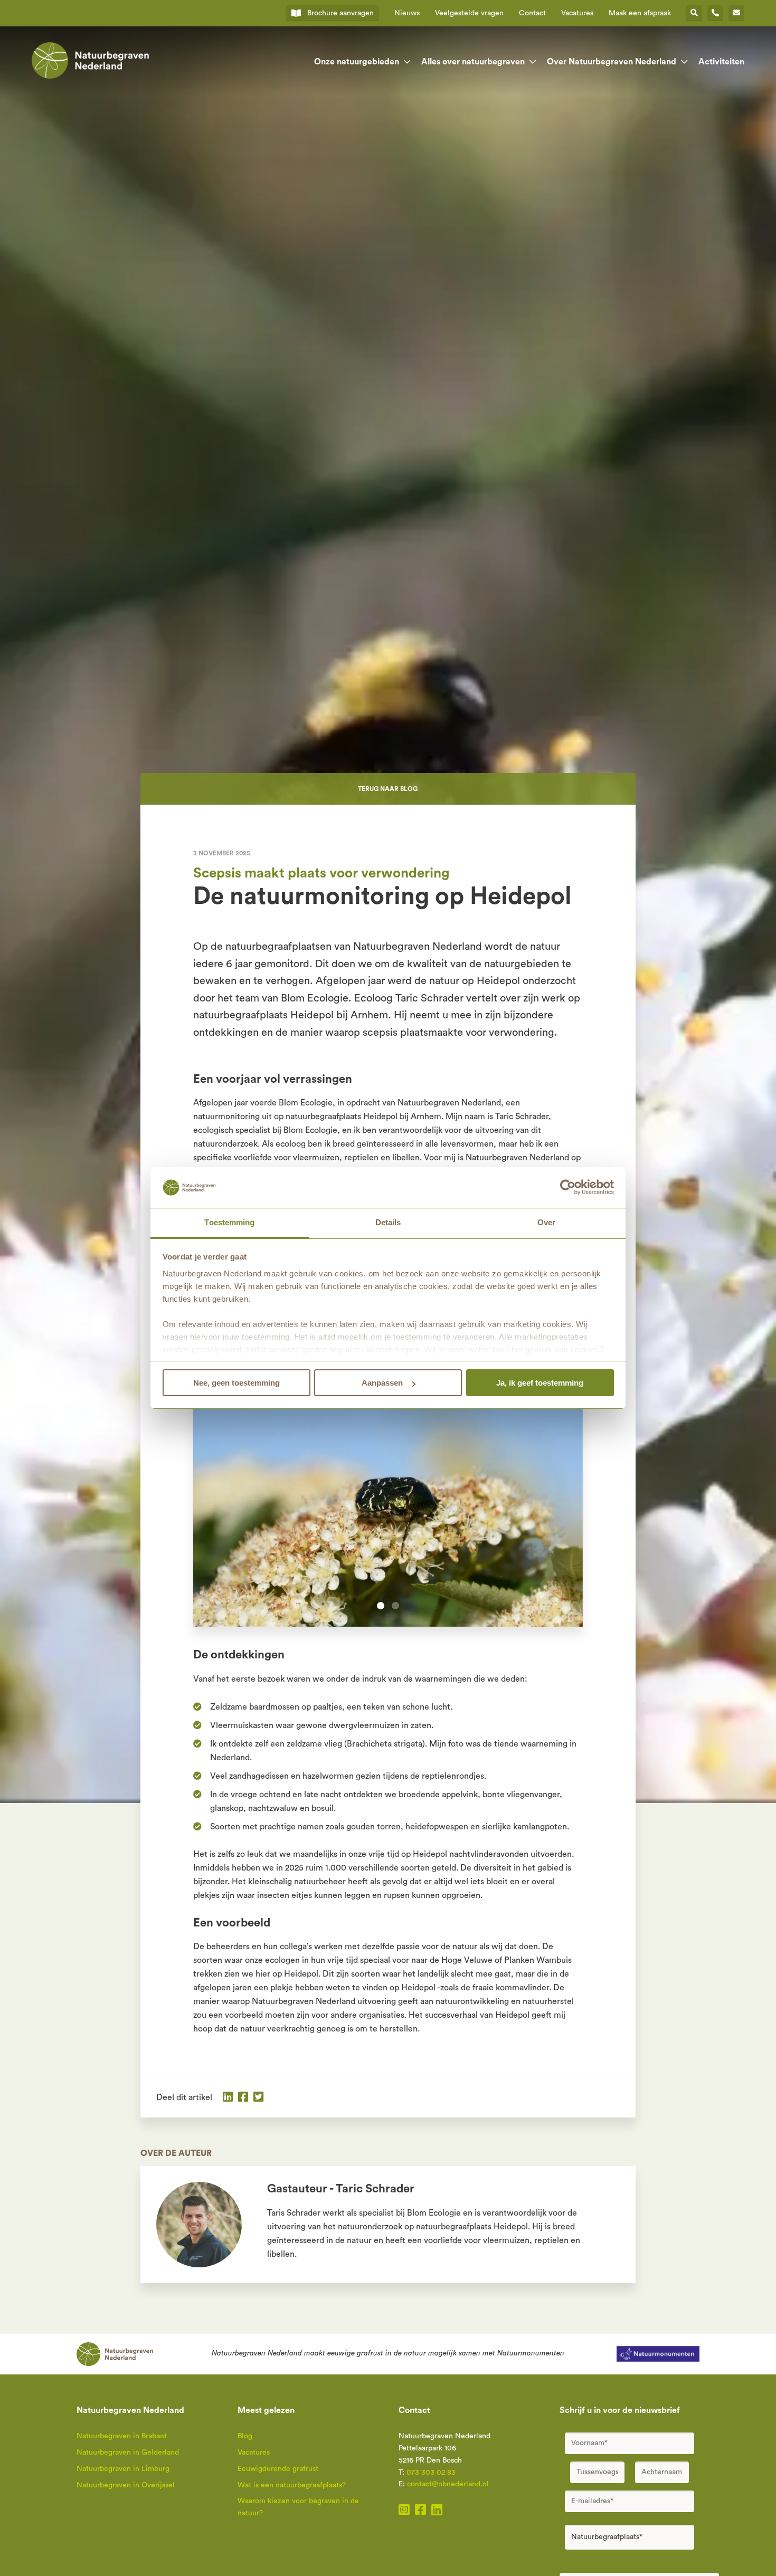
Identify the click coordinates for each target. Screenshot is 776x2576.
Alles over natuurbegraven (473, 62)
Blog (245, 2436)
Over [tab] (546, 1222)
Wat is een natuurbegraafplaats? (292, 2485)
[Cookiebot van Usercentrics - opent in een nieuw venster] (568, 1188)
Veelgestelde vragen (469, 13)
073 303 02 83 (431, 2473)
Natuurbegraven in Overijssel (126, 2485)
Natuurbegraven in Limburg (123, 2469)
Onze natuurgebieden (357, 62)
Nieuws (407, 13)
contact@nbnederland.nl (448, 2484)
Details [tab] (388, 1222)
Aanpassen (382, 1383)
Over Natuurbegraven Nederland (612, 62)
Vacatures (577, 13)
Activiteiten (721, 62)
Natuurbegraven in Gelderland (128, 2453)
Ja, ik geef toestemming (540, 1383)
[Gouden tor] (388, 1497)
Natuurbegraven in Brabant (122, 2436)
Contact (532, 13)
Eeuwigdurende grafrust (278, 2469)
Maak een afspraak (640, 13)
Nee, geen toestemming (236, 1383)
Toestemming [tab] (229, 1222)
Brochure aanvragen (340, 13)
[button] (381, 1606)
